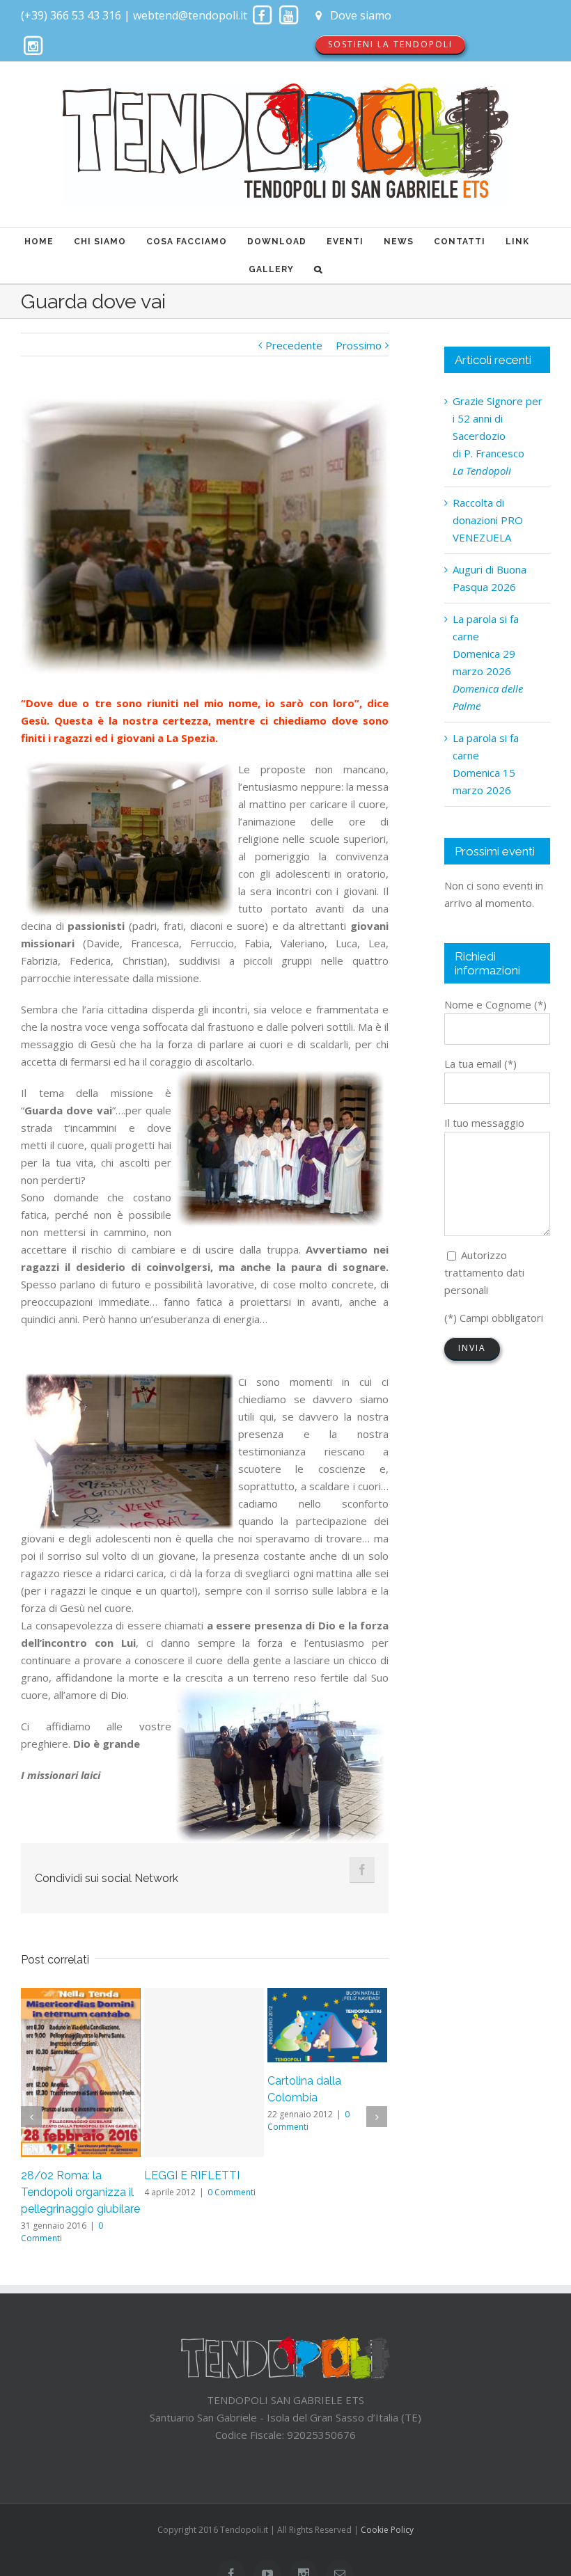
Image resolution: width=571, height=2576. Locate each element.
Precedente (294, 345)
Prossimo (359, 345)
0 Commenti (232, 2192)
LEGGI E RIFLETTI (192, 2175)
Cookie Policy (387, 2530)
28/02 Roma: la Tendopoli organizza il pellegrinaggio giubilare (80, 2192)
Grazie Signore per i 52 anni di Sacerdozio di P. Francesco (498, 436)
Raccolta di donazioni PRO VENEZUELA (488, 520)
